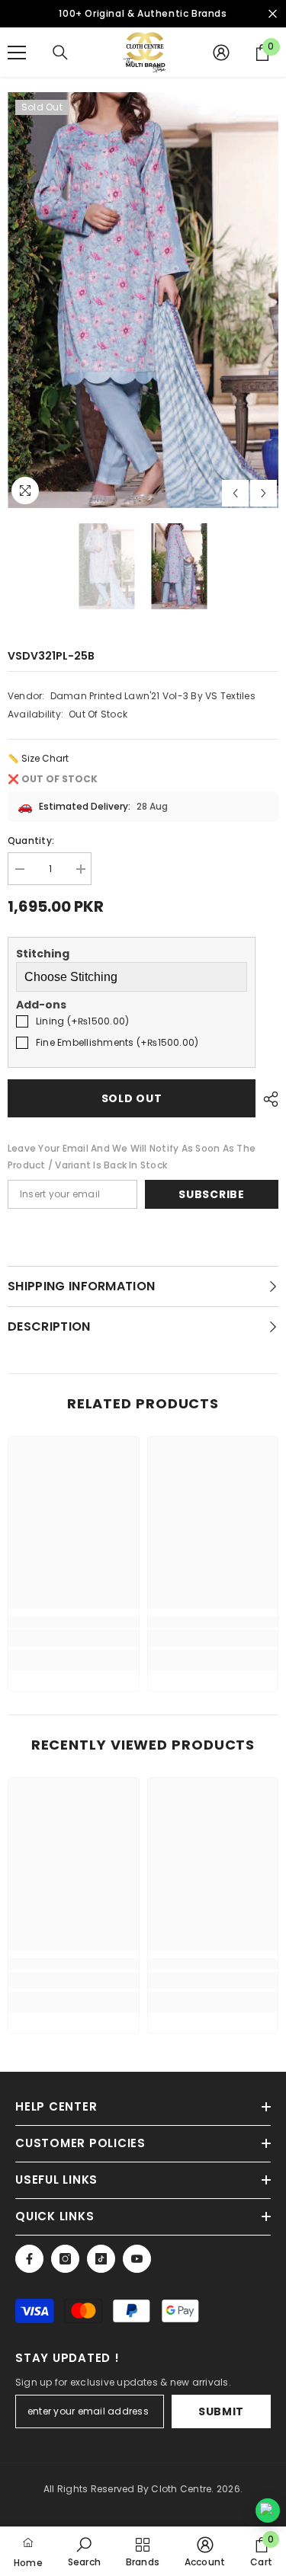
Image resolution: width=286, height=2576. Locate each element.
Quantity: (31, 841)
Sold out (132, 1098)
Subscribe (211, 1194)
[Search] (60, 53)
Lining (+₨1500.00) (82, 1021)
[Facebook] (29, 2259)
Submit (221, 2411)
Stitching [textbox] (43, 954)
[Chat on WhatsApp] (268, 2510)
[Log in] (221, 53)
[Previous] (235, 493)
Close (273, 14)
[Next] (264, 493)
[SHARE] (267, 1099)
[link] (74, 1638)
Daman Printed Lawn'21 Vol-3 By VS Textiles (153, 696)
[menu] (17, 53)
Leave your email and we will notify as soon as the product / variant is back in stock (132, 1157)
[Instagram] (65, 2259)
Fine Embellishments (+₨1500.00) (117, 1042)
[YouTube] (137, 2259)
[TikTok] (101, 2259)
